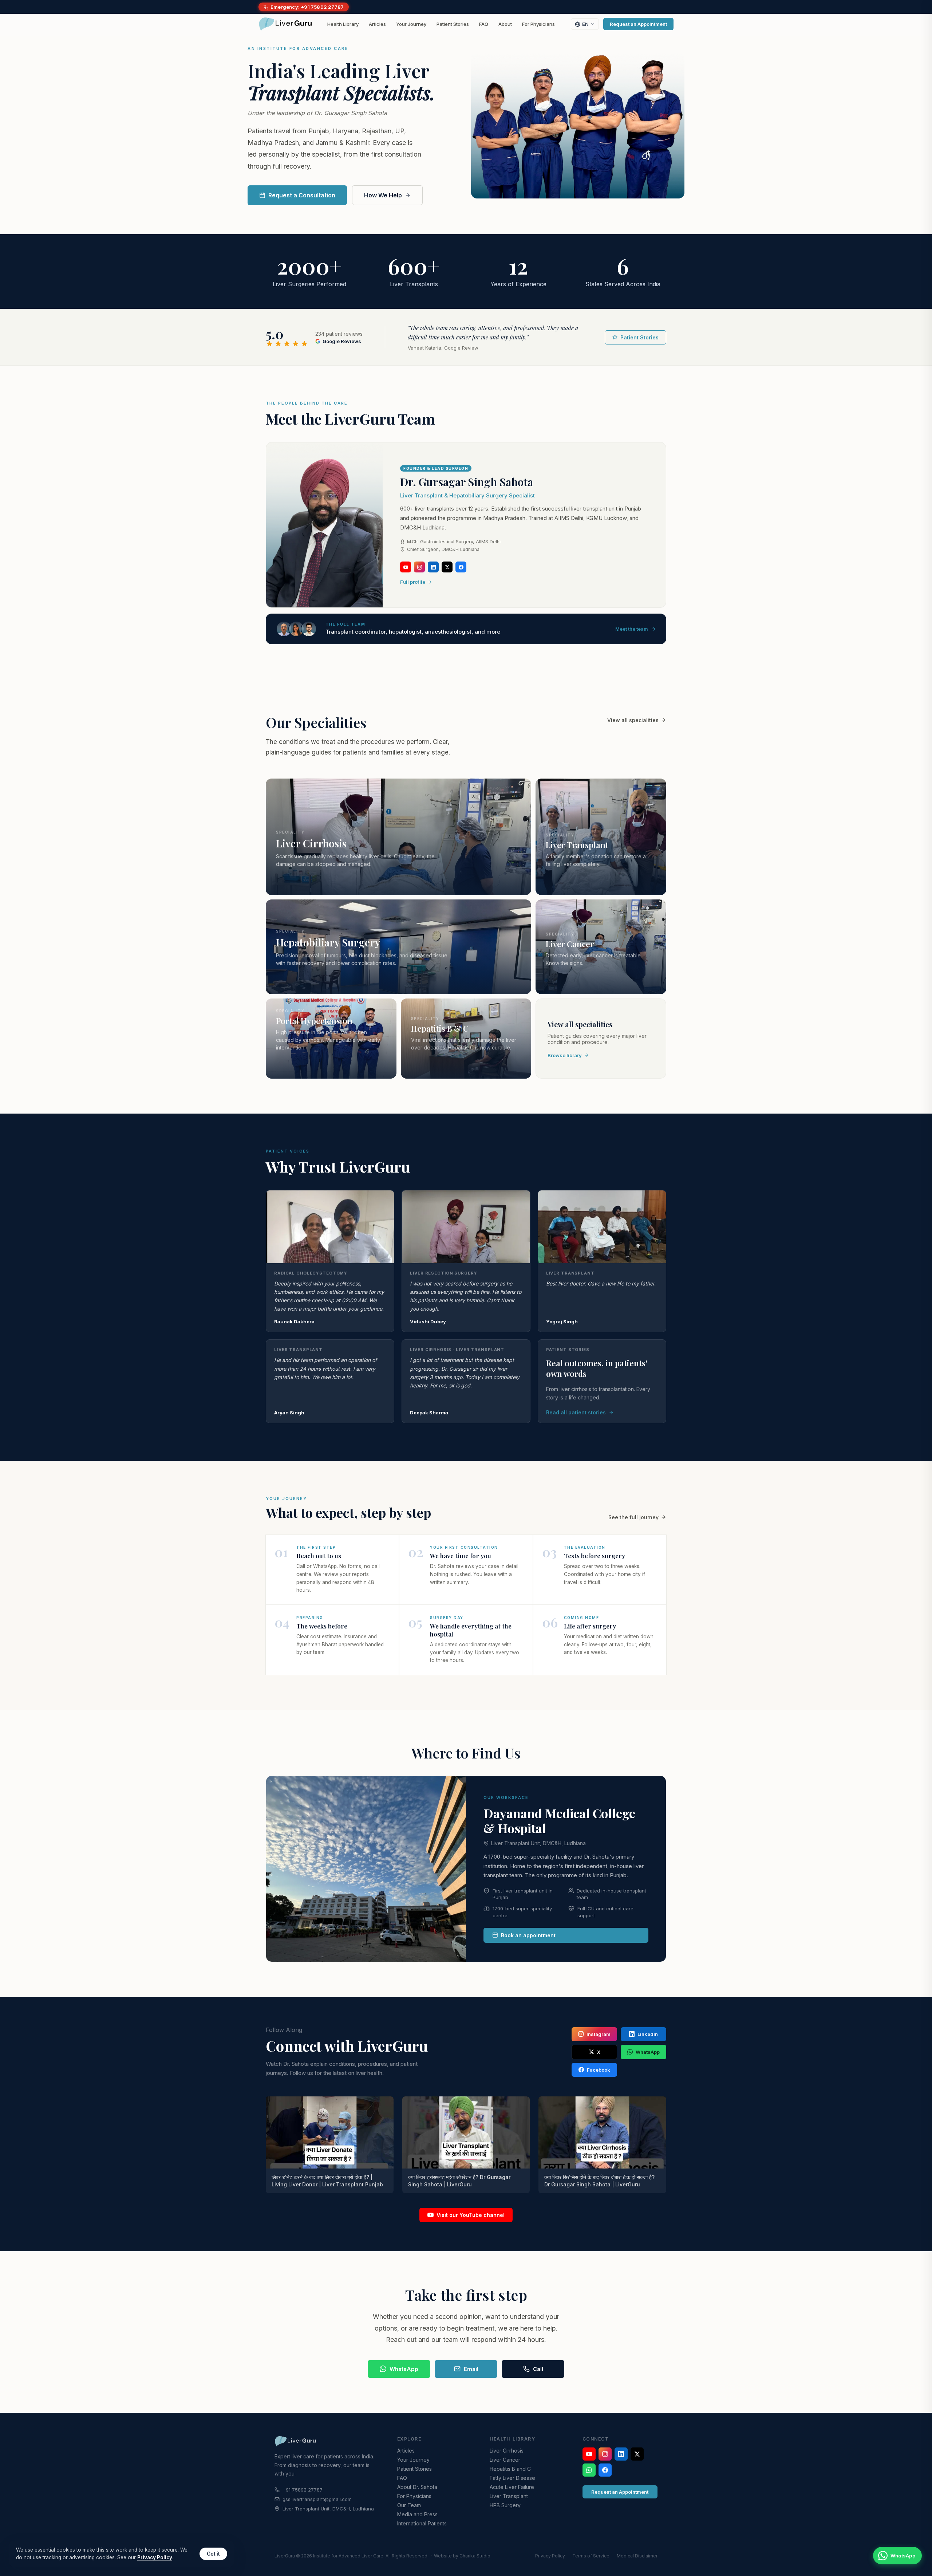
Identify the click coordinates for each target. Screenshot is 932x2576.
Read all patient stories (576, 1412)
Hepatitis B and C (510, 2469)
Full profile (413, 582)
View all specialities (633, 720)
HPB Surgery (505, 2505)
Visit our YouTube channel (471, 2215)
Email (471, 2369)
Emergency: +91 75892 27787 (307, 7)
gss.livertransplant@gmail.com (317, 2499)
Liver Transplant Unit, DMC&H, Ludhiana (538, 1843)
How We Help (383, 195)
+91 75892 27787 (303, 2490)
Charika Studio (475, 2556)
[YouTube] (406, 567)
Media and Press (417, 2514)
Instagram (599, 2034)
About (505, 24)
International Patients (422, 2523)
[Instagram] (419, 567)
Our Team (409, 2505)
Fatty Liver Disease (512, 2478)
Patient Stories (453, 24)
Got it (213, 2554)
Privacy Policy (550, 2556)
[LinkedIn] (433, 567)
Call (538, 2369)
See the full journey (633, 1517)
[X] (447, 567)
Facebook (599, 2070)
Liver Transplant (509, 2496)
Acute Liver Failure (512, 2487)
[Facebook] (461, 567)
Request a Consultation (302, 195)
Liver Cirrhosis (507, 2451)
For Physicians (538, 24)
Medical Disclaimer (637, 2556)
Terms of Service (591, 2556)
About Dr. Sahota (417, 2487)
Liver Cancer (505, 2460)
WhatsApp (648, 2052)
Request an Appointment (638, 24)
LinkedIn (648, 2034)
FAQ (484, 24)
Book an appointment (528, 1935)
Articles (377, 24)
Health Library (343, 24)
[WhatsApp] (589, 2470)
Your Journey (411, 24)
